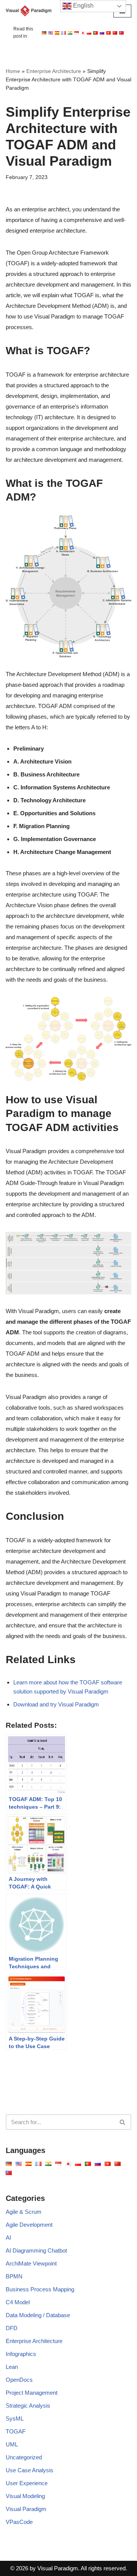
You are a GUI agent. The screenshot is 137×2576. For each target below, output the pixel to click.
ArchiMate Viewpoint (31, 2263)
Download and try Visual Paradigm (56, 1704)
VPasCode (19, 2522)
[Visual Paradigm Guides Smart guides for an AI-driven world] (29, 11)
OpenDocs (19, 2380)
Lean (12, 2367)
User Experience (27, 2483)
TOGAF (16, 2431)
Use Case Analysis (29, 2470)
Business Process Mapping (40, 2289)
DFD (12, 2328)
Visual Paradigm (26, 2509)
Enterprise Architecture (54, 71)
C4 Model (18, 2302)
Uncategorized (24, 2457)
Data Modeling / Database (38, 2315)
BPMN (14, 2276)
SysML (15, 2418)
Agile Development (29, 2225)
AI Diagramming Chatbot (36, 2250)
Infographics (21, 2354)
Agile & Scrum (24, 2212)
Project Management (32, 2393)
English (83, 6)
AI (8, 2238)
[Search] (123, 2122)
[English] (44, 33)
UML (12, 2444)
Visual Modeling (25, 2496)
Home (13, 71)
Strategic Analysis (28, 2406)
